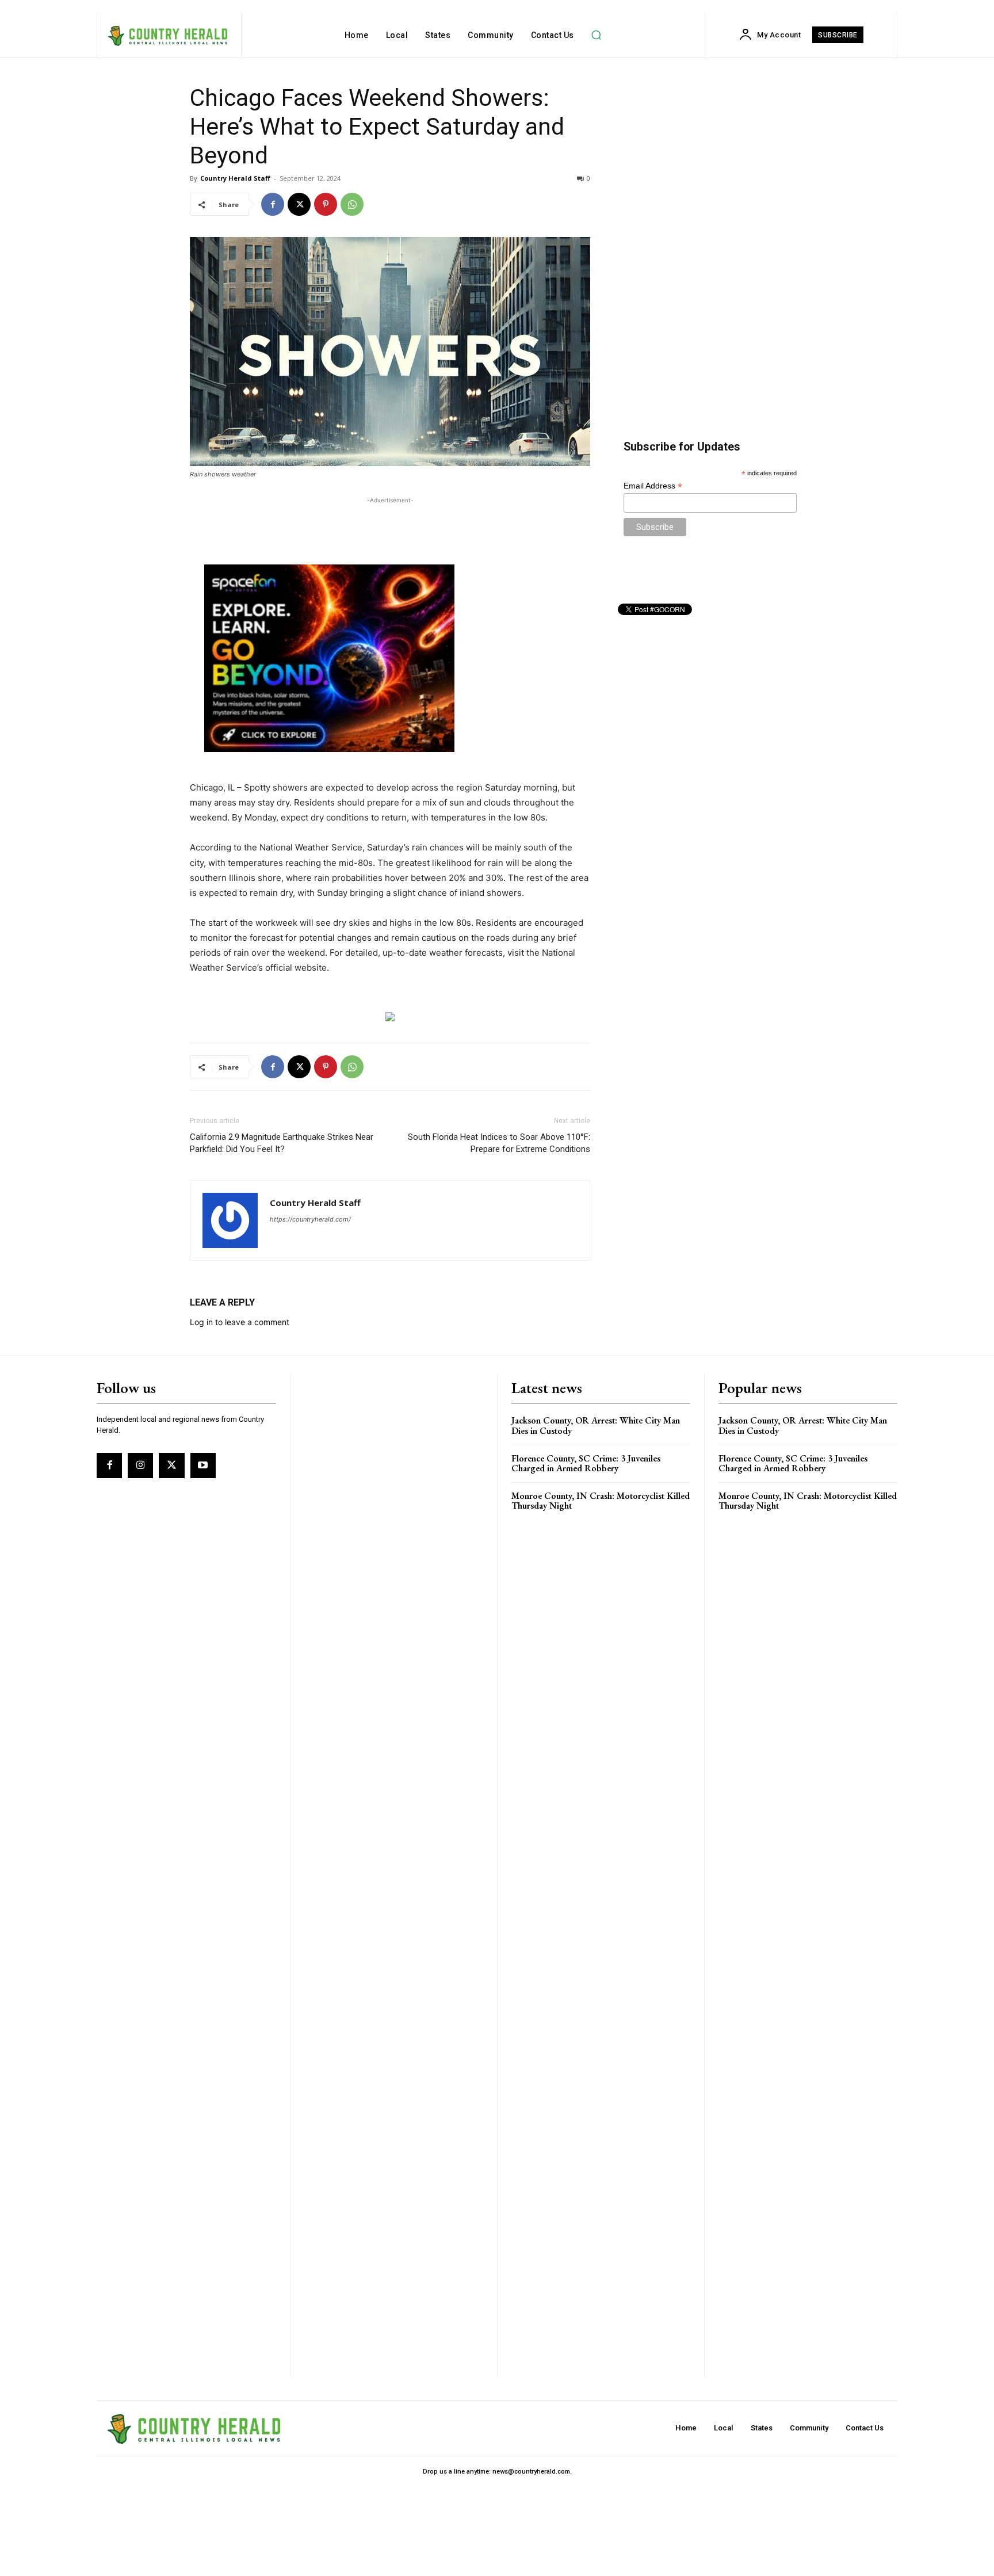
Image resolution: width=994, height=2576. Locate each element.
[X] (299, 204)
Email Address (653, 486)
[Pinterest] (326, 204)
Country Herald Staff (235, 178)
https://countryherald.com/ (310, 1219)
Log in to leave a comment (240, 1322)
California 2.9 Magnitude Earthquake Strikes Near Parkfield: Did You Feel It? (282, 1143)
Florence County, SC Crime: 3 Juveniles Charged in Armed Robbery (586, 1463)
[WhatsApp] (352, 204)
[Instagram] (140, 1466)
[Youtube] (203, 1466)
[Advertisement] (390, 524)
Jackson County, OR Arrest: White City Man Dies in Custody (596, 1426)
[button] (597, 35)
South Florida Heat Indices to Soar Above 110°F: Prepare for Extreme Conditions (499, 1143)
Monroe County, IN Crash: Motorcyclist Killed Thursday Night (601, 1501)
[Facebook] (273, 204)
